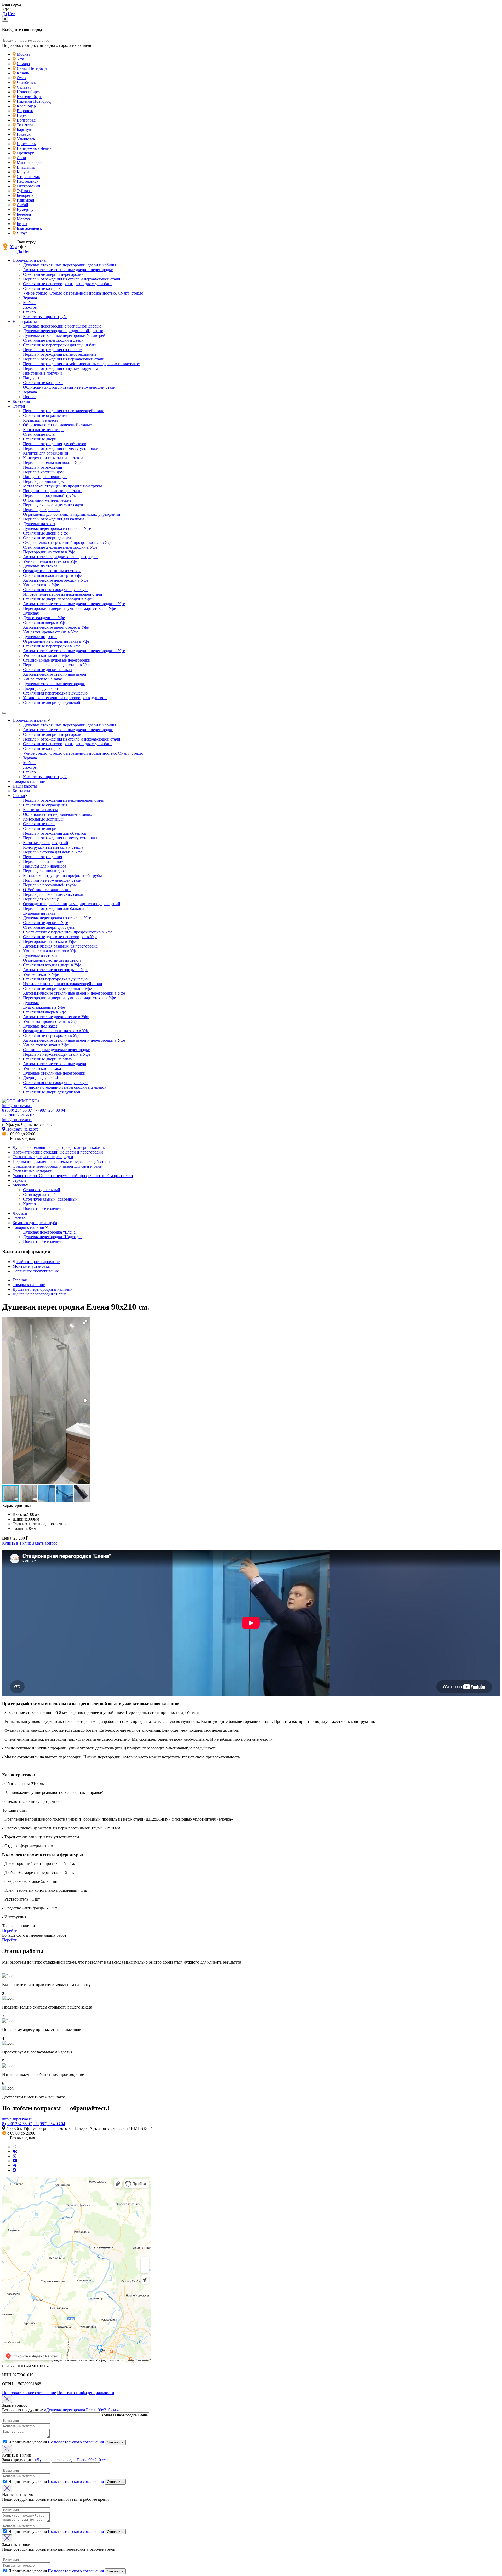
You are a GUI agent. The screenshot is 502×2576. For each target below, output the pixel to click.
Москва (24, 54)
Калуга (23, 172)
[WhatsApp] (14, 2147)
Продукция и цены (30, 260)
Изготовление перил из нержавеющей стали (63, 594)
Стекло (29, 312)
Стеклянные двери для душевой (52, 702)
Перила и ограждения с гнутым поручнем (61, 368)
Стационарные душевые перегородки (57, 660)
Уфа (20, 59)
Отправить (115, 2442)
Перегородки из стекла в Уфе (49, 552)
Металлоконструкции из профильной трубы (62, 486)
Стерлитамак (28, 177)
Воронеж (25, 111)
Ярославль (26, 144)
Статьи (19, 406)
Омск (22, 78)
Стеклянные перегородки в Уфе (52, 646)
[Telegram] (14, 2165)
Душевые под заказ (40, 637)
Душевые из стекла (40, 566)
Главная (20, 1280)
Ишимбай (25, 200)
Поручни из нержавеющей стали (52, 491)
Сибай (22, 205)
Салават (24, 87)
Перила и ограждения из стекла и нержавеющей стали (72, 279)
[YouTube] (15, 2161)
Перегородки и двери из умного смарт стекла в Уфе (69, 608)
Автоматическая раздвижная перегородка (60, 557)
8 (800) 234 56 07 (17, 1110)
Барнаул (24, 130)
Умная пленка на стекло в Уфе (50, 561)
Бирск (22, 224)
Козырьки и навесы (40, 420)
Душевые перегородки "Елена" (41, 1294)
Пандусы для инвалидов (45, 477)
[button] (85, 1322)
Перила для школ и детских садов (53, 505)
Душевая (31, 613)
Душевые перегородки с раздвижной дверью (63, 331)
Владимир (26, 167)
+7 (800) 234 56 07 (18, 1115)
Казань (23, 73)
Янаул (22, 233)
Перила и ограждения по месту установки (61, 448)
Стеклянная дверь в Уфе (45, 623)
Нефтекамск (28, 181)
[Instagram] (14, 2156)
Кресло (29, 1204)
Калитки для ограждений (46, 453)
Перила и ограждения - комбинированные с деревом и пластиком (82, 364)
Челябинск (26, 82)
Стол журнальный (39, 1194)
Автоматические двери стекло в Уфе (56, 627)
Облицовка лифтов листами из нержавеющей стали (69, 387)
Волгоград (26, 120)
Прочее (30, 397)
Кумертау (25, 210)
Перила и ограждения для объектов (55, 444)
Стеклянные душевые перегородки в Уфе (60, 547)
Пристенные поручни (42, 373)
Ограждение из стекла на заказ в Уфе (56, 641)
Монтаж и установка (31, 1266)
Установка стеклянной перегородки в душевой (65, 698)
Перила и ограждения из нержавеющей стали (64, 359)
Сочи (21, 158)
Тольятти (25, 125)
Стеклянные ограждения (45, 415)
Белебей (24, 214)
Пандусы (31, 378)
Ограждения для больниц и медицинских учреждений (72, 514)
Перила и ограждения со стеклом (53, 350)
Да (4, 14)
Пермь (22, 115)
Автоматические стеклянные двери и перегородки (68, 270)
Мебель (30, 303)
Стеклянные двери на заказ (47, 670)
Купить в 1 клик (17, 1543)
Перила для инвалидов (43, 481)
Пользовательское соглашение (29, 2393)
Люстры (30, 307)
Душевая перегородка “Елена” (50, 1232)
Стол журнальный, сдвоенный (50, 1199)
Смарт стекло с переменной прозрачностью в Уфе (68, 543)
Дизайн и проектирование (36, 1262)
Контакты (21, 401)
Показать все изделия (42, 1209)
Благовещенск (29, 228)
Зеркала (30, 298)
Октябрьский (28, 186)
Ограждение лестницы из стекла (52, 571)
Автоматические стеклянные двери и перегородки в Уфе (74, 604)
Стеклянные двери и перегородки (53, 274)
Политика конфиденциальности (86, 2393)
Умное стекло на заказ (43, 679)
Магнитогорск (30, 162)
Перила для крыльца (41, 510)
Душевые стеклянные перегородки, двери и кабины (70, 265)
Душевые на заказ (39, 524)
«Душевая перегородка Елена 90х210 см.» (81, 2410)
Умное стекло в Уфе (41, 585)
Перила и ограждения (42, 467)
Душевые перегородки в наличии (43, 1289)
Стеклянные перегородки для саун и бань (60, 345)
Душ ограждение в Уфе (44, 618)
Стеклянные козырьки (43, 288)
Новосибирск (29, 92)
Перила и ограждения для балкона (54, 519)
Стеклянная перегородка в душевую (55, 590)
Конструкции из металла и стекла (53, 458)
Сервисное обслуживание (36, 1271)
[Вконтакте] (15, 2151)
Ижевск (24, 134)
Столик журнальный (42, 1190)
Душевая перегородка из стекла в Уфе (57, 528)
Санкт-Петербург (32, 68)
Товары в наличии (29, 781)
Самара (23, 64)
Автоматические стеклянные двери (55, 674)
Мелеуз (23, 219)
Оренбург (25, 153)
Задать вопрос (45, 1543)
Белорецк (25, 195)
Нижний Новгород (34, 101)
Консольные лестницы (43, 430)
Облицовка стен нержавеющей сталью (58, 425)
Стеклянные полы (39, 434)
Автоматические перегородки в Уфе (56, 580)
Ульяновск (26, 139)
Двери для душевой (41, 688)
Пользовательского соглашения (76, 2442)
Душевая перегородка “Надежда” (53, 1237)
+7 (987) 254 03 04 (49, 1110)
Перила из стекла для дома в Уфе (53, 463)
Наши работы (25, 321)
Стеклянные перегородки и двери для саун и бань (68, 284)
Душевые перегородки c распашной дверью (62, 326)
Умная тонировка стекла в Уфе (51, 632)
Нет (11, 14)
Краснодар (26, 106)
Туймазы (25, 191)
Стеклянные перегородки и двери (53, 340)
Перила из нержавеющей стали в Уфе (57, 665)
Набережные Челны (35, 148)
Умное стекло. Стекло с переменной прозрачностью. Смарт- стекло (83, 293)
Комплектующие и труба (45, 317)
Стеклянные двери (40, 439)
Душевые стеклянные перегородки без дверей (64, 335)
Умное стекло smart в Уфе (46, 655)
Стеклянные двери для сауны (49, 538)
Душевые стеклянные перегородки (54, 684)
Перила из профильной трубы (50, 495)
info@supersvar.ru (17, 1106)
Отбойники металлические (47, 500)
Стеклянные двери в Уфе (45, 533)
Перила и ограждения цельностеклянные (60, 354)
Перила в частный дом (43, 472)
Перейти (10, 1930)
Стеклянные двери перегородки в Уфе (57, 599)
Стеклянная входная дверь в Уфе (52, 575)
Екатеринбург (29, 97)
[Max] (14, 2170)
